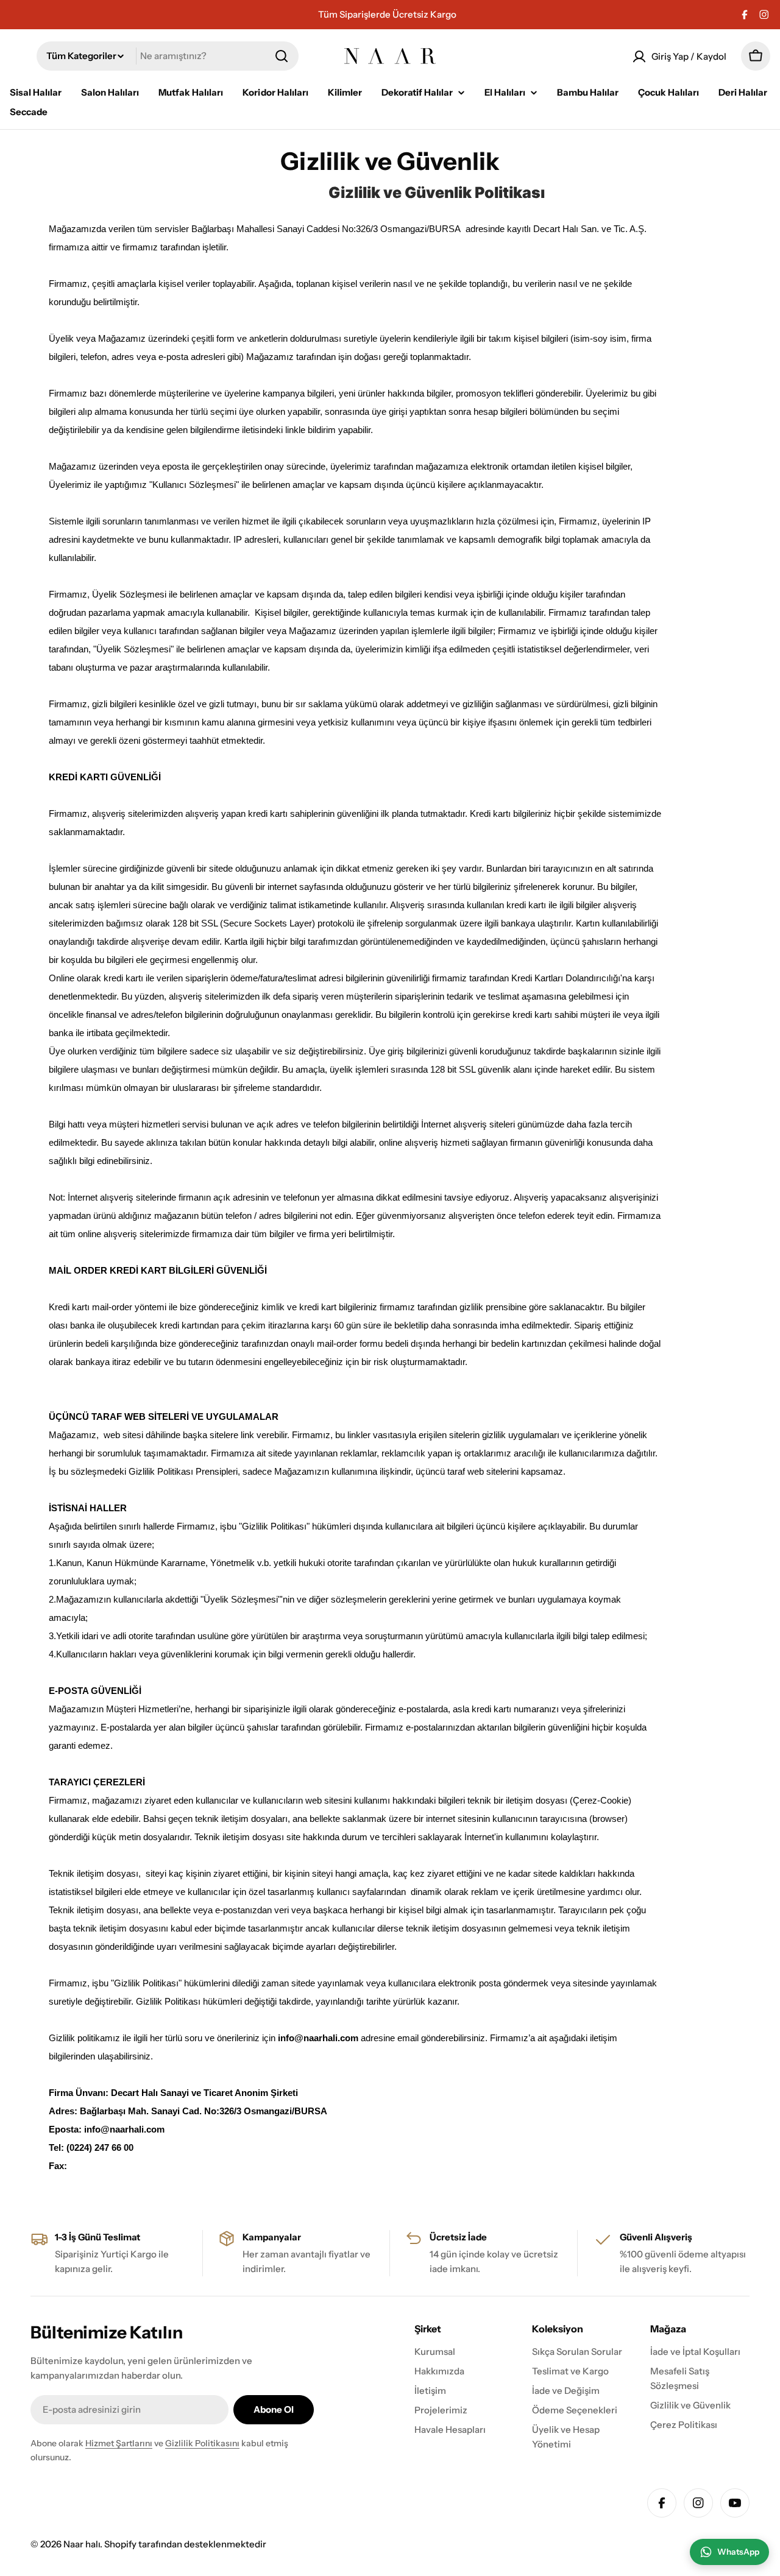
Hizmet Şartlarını (119, 2443)
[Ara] (282, 56)
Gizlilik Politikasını (202, 2443)
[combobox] (168, 56)
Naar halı (82, 2544)
